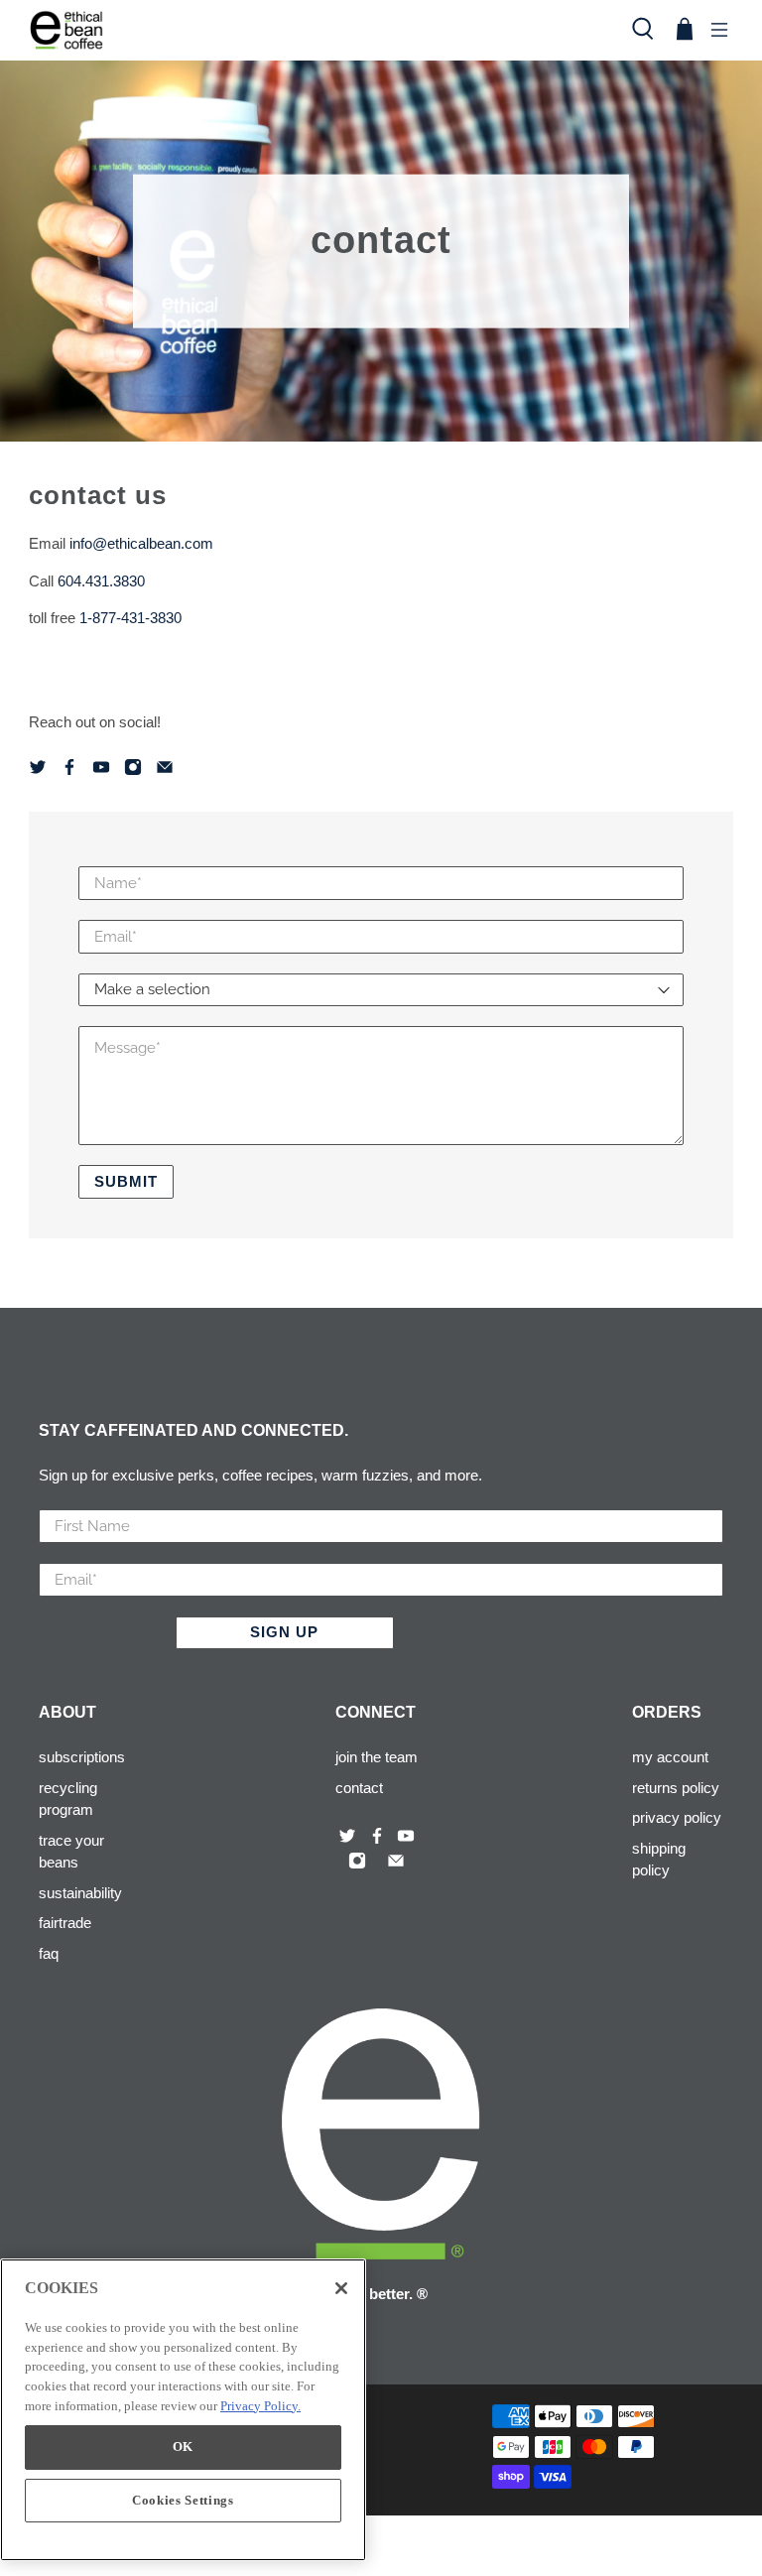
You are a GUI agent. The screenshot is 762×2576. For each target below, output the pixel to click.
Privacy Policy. (260, 2406)
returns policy (676, 1788)
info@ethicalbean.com (141, 543)
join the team (377, 1757)
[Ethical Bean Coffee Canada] (318, 30)
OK (183, 2447)
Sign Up (284, 1632)
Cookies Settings (183, 2500)
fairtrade (65, 1923)
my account (670, 1757)
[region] (183, 2410)
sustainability (80, 1893)
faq (49, 1953)
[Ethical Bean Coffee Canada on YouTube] (103, 771)
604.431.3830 (101, 581)
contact (359, 1788)
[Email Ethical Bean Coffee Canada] (167, 771)
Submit (126, 1181)
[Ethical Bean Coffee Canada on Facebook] (71, 771)
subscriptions (82, 1757)
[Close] (341, 2288)
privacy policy (677, 1817)
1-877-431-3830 (130, 618)
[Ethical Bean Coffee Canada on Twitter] (40, 771)
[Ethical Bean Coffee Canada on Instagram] (135, 771)
